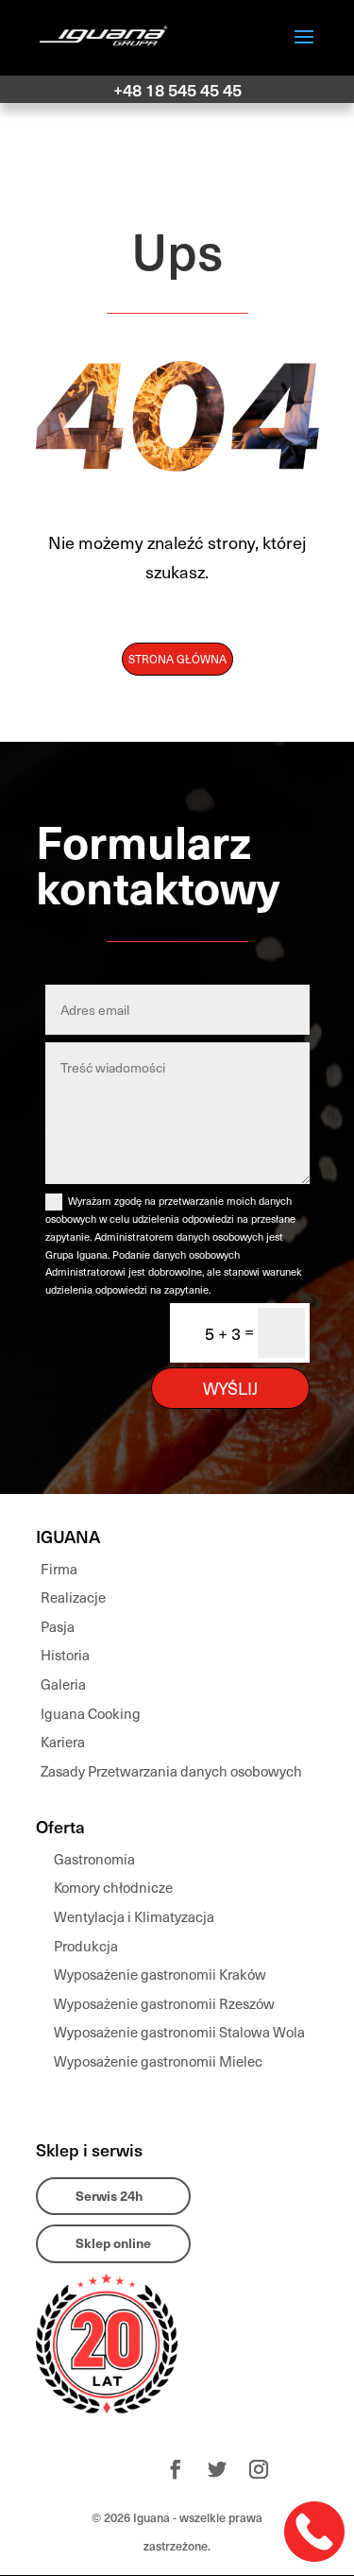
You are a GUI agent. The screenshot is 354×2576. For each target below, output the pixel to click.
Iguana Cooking (91, 1713)
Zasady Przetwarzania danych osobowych (171, 1771)
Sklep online (113, 2243)
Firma (59, 1569)
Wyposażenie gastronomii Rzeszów (164, 2003)
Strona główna (177, 659)
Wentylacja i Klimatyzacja (134, 1916)
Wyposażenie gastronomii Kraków (160, 1974)
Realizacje (73, 1597)
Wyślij (230, 1388)
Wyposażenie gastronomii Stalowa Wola (179, 2032)
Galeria (63, 1684)
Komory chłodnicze (113, 1887)
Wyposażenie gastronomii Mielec (158, 2061)
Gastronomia (94, 1859)
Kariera (63, 1742)
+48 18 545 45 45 (177, 89)
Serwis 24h (109, 2196)
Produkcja (86, 1946)
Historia (65, 1655)
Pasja (58, 1626)
